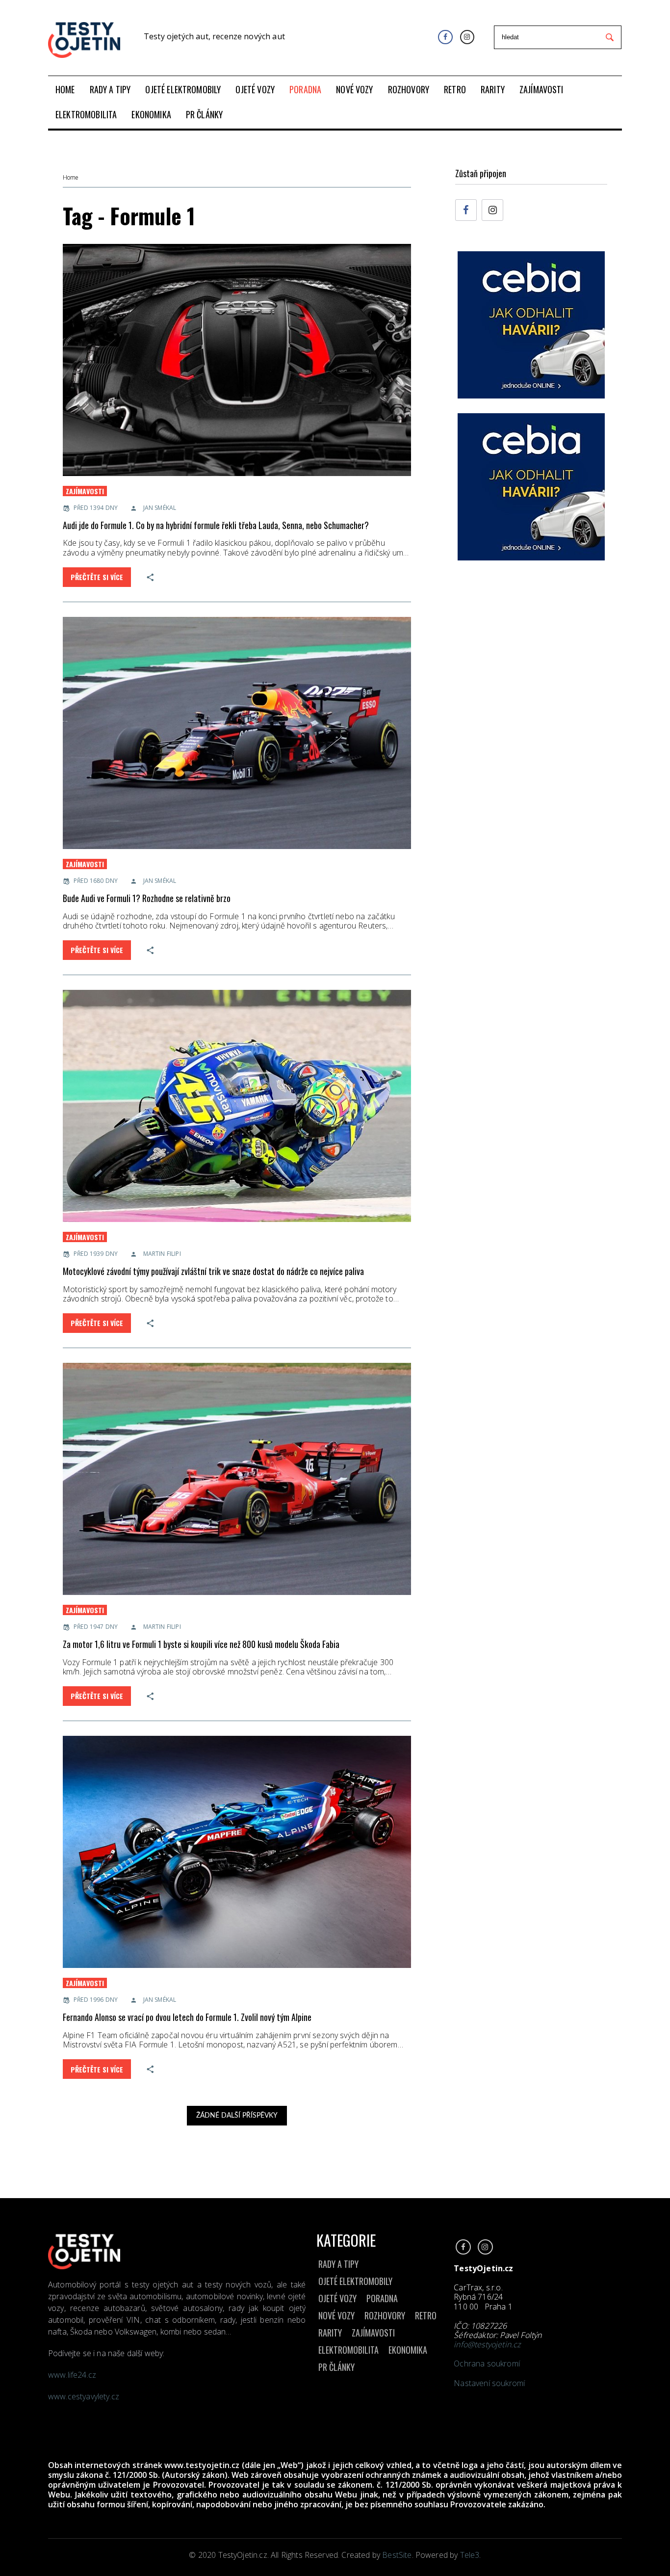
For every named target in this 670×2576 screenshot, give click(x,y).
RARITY (330, 2333)
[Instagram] (467, 37)
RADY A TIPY (338, 2264)
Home (70, 178)
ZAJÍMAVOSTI (373, 2333)
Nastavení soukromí (489, 2383)
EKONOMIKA (408, 2350)
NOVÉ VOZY (336, 2315)
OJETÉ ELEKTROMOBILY (355, 2281)
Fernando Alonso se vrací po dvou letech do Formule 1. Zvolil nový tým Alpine (187, 2017)
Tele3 (470, 2555)
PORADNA (382, 2298)
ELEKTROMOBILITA (348, 2350)
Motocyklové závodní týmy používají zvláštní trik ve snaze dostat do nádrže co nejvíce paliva (213, 1271)
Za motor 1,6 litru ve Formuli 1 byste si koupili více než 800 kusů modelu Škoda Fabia (201, 1644)
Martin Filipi (162, 1254)
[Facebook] (445, 37)
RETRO (426, 2315)
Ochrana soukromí (487, 2364)
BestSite (397, 2555)
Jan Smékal (160, 508)
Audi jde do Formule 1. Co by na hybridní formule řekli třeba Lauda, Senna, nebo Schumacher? (216, 525)
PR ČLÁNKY (336, 2367)
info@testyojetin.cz (487, 2344)
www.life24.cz (72, 2375)
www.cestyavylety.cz (85, 2396)
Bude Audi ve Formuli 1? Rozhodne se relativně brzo (147, 898)
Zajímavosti (85, 491)
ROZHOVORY (385, 2315)
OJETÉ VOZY (337, 2298)
